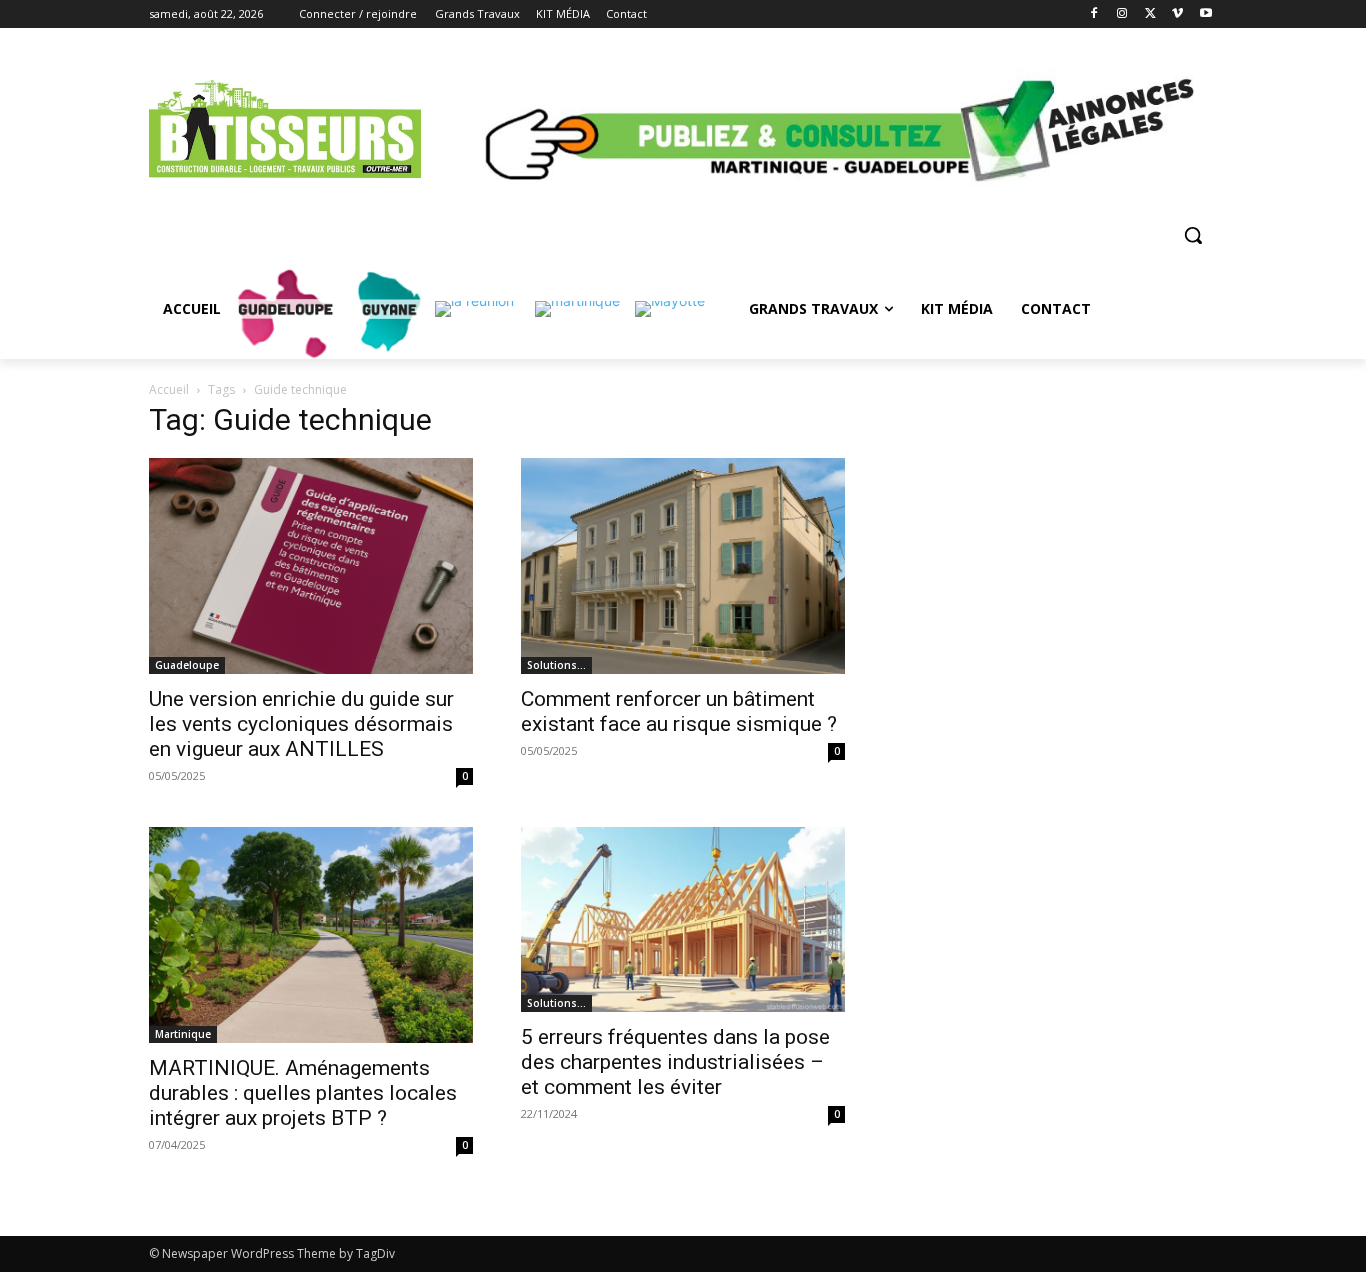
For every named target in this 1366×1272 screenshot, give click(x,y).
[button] (1193, 235)
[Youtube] (1205, 14)
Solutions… (556, 665)
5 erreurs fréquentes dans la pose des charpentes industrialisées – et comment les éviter (675, 1062)
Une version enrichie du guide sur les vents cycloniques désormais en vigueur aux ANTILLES (301, 724)
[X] (1150, 14)
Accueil (169, 389)
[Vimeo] (1177, 14)
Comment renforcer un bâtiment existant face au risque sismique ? (679, 711)
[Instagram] (1122, 14)
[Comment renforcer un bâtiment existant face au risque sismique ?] (683, 566)
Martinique (183, 1034)
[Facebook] (1094, 14)
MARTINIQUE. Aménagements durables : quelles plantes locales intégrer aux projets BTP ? (303, 1093)
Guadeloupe (187, 665)
